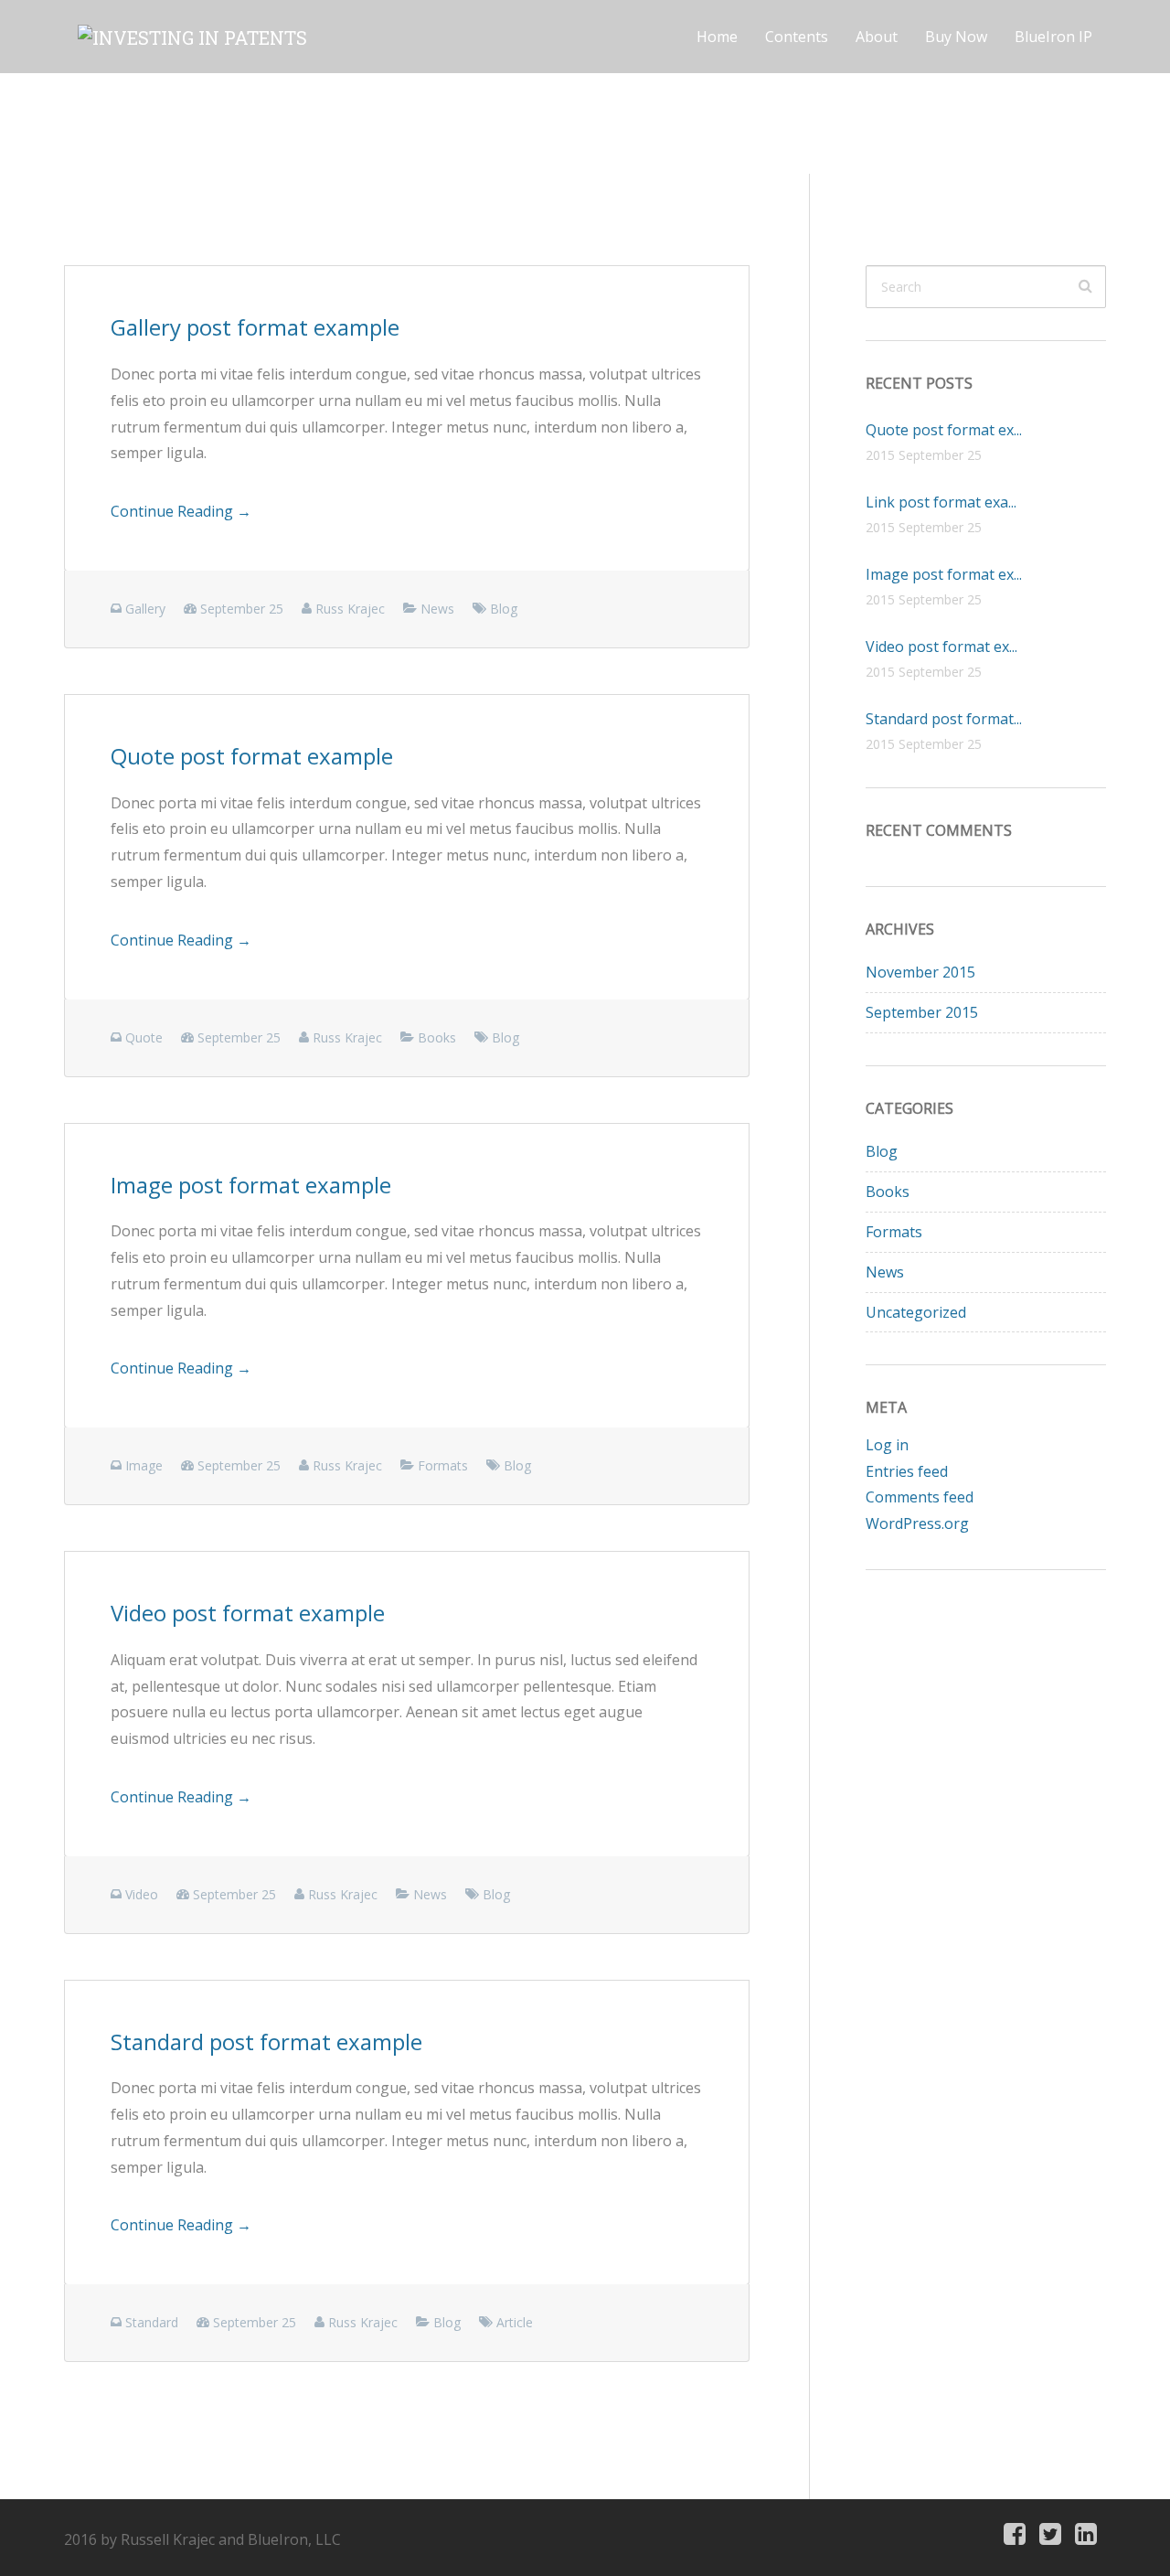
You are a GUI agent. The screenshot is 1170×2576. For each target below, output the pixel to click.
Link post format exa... (941, 502)
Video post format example (248, 1613)
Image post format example (251, 1185)
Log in (887, 1445)
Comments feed (920, 1497)
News (885, 1272)
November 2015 (920, 972)
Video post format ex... (941, 647)
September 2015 (922, 1012)
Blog (882, 1151)
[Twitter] (1050, 2535)
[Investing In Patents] (192, 37)
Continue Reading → (181, 511)
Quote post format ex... (944, 430)
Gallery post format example (255, 327)
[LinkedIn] (1086, 2535)
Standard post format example (266, 2042)
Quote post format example (252, 756)
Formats (894, 1232)
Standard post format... (944, 719)
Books (888, 1192)
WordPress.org (917, 1523)
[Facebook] (1015, 2535)
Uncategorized (916, 1312)
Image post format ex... (944, 574)
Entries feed (907, 1471)
